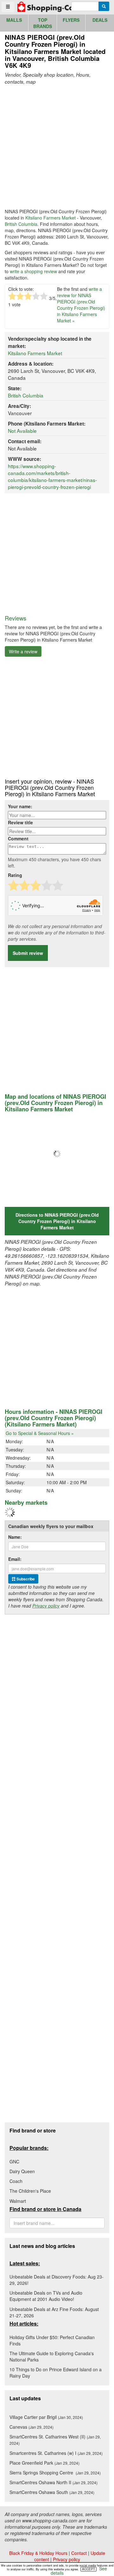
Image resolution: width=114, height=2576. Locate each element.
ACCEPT (89, 2569)
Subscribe (25, 1579)
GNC (14, 2161)
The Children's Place (30, 2191)
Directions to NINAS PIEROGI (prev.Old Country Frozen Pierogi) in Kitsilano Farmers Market (57, 1221)
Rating (15, 875)
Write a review (23, 651)
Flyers (71, 20)
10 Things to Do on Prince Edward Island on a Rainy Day (56, 2373)
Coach (16, 2181)
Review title (20, 822)
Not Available (22, 431)
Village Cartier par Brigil (46, 2417)
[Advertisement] (57, 147)
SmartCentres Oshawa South (52, 2492)
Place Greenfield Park (44, 2463)
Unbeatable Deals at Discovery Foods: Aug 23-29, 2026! (57, 2280)
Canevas (32, 2427)
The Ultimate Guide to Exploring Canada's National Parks (52, 2356)
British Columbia (21, 224)
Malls (14, 20)
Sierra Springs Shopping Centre (55, 2473)
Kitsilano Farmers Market (51, 218)
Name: (15, 1537)
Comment (18, 838)
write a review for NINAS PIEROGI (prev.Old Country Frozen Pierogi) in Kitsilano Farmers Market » (81, 305)
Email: (15, 1559)
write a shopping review (33, 271)
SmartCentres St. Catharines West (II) (55, 2440)
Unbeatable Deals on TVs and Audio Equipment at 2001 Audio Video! (46, 2296)
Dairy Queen (22, 2171)
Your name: (20, 806)
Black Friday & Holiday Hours (38, 2553)
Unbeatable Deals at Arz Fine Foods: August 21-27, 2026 (54, 2312)
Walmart (18, 2201)
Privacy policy (46, 1606)
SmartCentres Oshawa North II (54, 2482)
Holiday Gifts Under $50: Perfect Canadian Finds (52, 2340)
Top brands (43, 23)
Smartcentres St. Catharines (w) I (56, 2453)
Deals (100, 20)
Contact (79, 2553)
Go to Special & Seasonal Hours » (40, 1433)
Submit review (28, 953)
